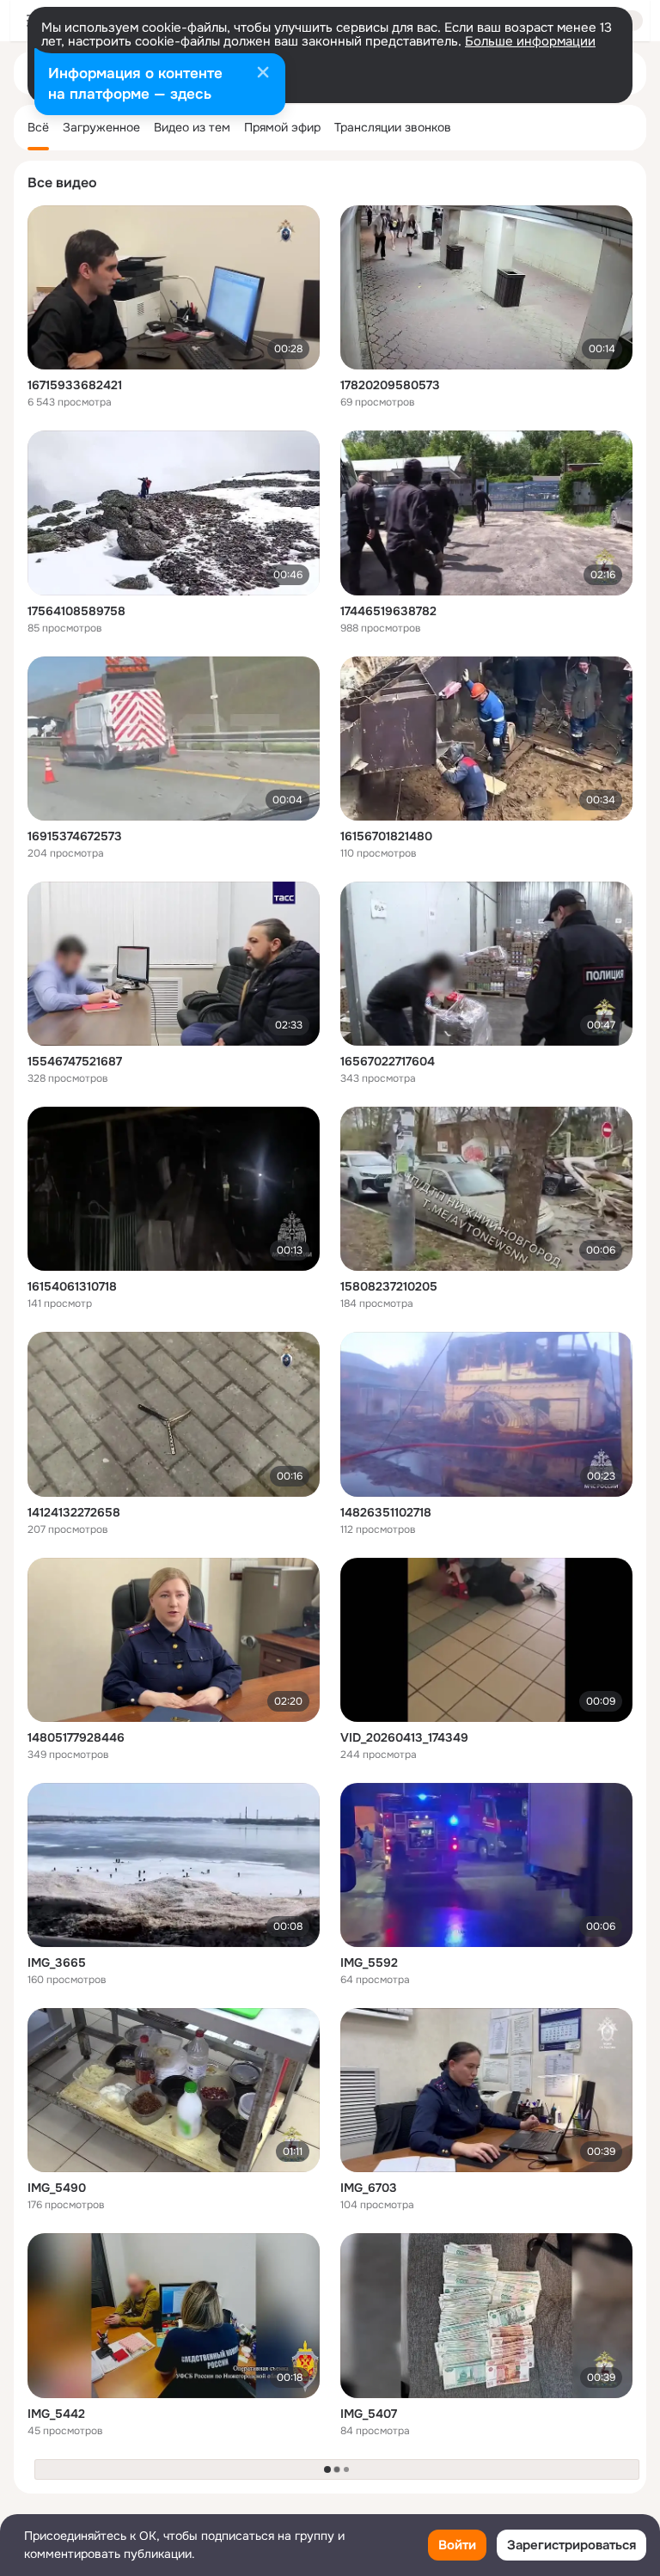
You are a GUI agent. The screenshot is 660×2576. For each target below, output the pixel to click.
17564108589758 (76, 611)
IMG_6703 (369, 2188)
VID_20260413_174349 (404, 1737)
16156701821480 (386, 836)
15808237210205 (389, 1286)
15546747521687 (75, 1061)
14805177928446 (76, 1737)
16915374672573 (75, 836)
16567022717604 (388, 1061)
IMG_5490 (57, 2188)
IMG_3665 (57, 1963)
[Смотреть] (174, 287)
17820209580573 (390, 385)
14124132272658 (74, 1512)
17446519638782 (388, 611)
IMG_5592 (369, 1963)
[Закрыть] (263, 74)
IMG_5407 (369, 2414)
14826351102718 (386, 1512)
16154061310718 (72, 1286)
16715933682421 (75, 385)
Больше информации (530, 41)
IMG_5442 (56, 2414)
